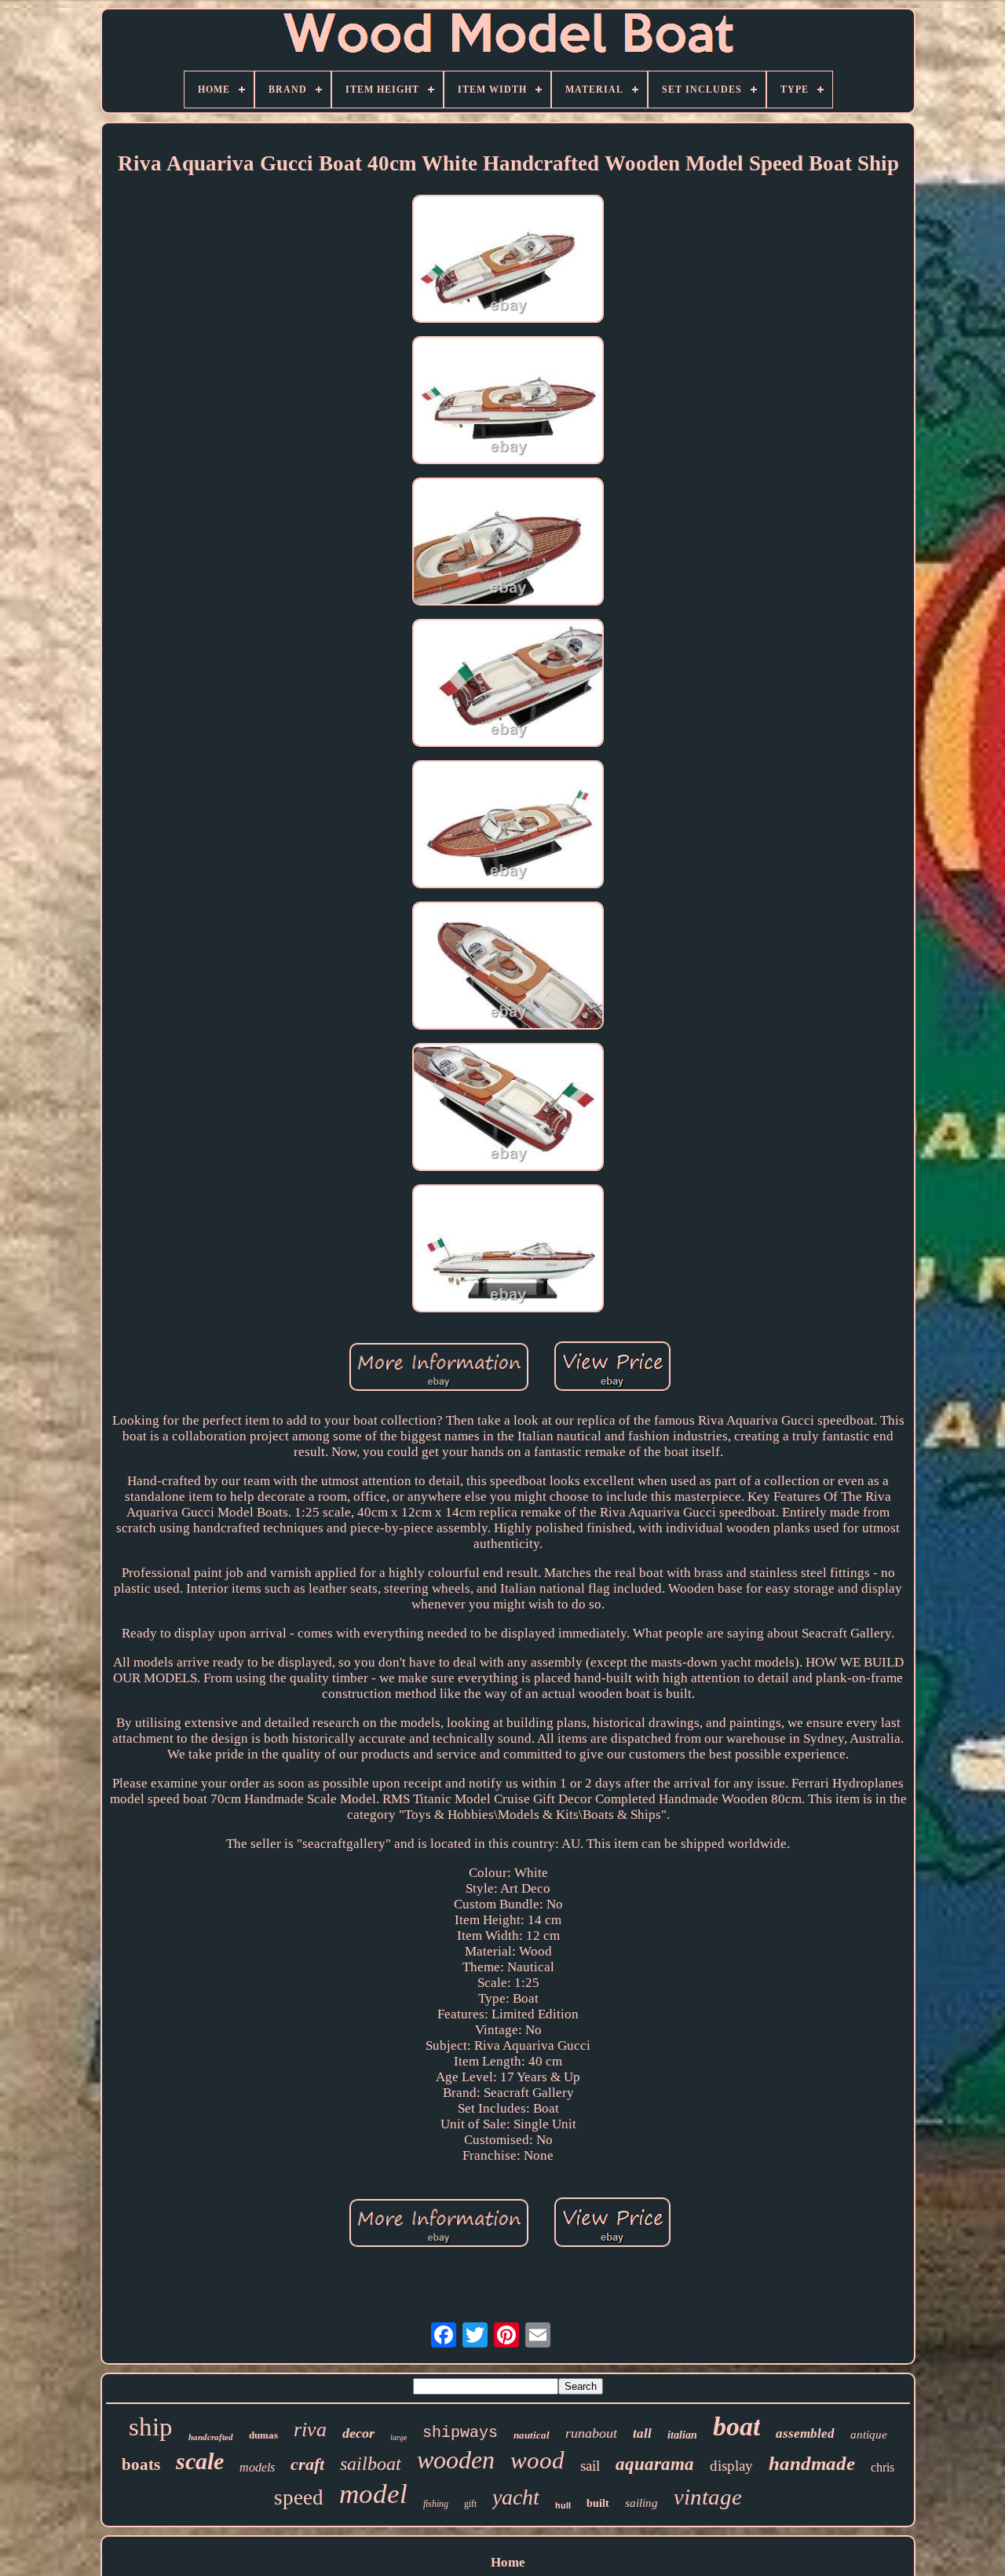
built (598, 2503)
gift (470, 2504)
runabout (591, 2433)
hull (563, 2505)
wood (537, 2460)
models (257, 2467)
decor (358, 2433)
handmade (812, 2463)
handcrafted (211, 2437)
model (373, 2494)
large (398, 2437)
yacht (516, 2497)
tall (642, 2433)
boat (736, 2426)
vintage (708, 2497)
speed (299, 2497)
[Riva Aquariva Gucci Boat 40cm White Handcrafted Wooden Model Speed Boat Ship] (508, 261)
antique (869, 2435)
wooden (456, 2460)
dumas (263, 2435)
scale (200, 2461)
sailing (641, 2503)
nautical (532, 2435)
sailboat (371, 2464)
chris (883, 2467)
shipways (460, 2433)
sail (590, 2466)
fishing (436, 2504)
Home (508, 2562)
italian (682, 2435)
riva (310, 2430)
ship (151, 2427)
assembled (805, 2433)
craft (307, 2464)
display (731, 2466)
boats (141, 2464)
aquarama (655, 2464)
